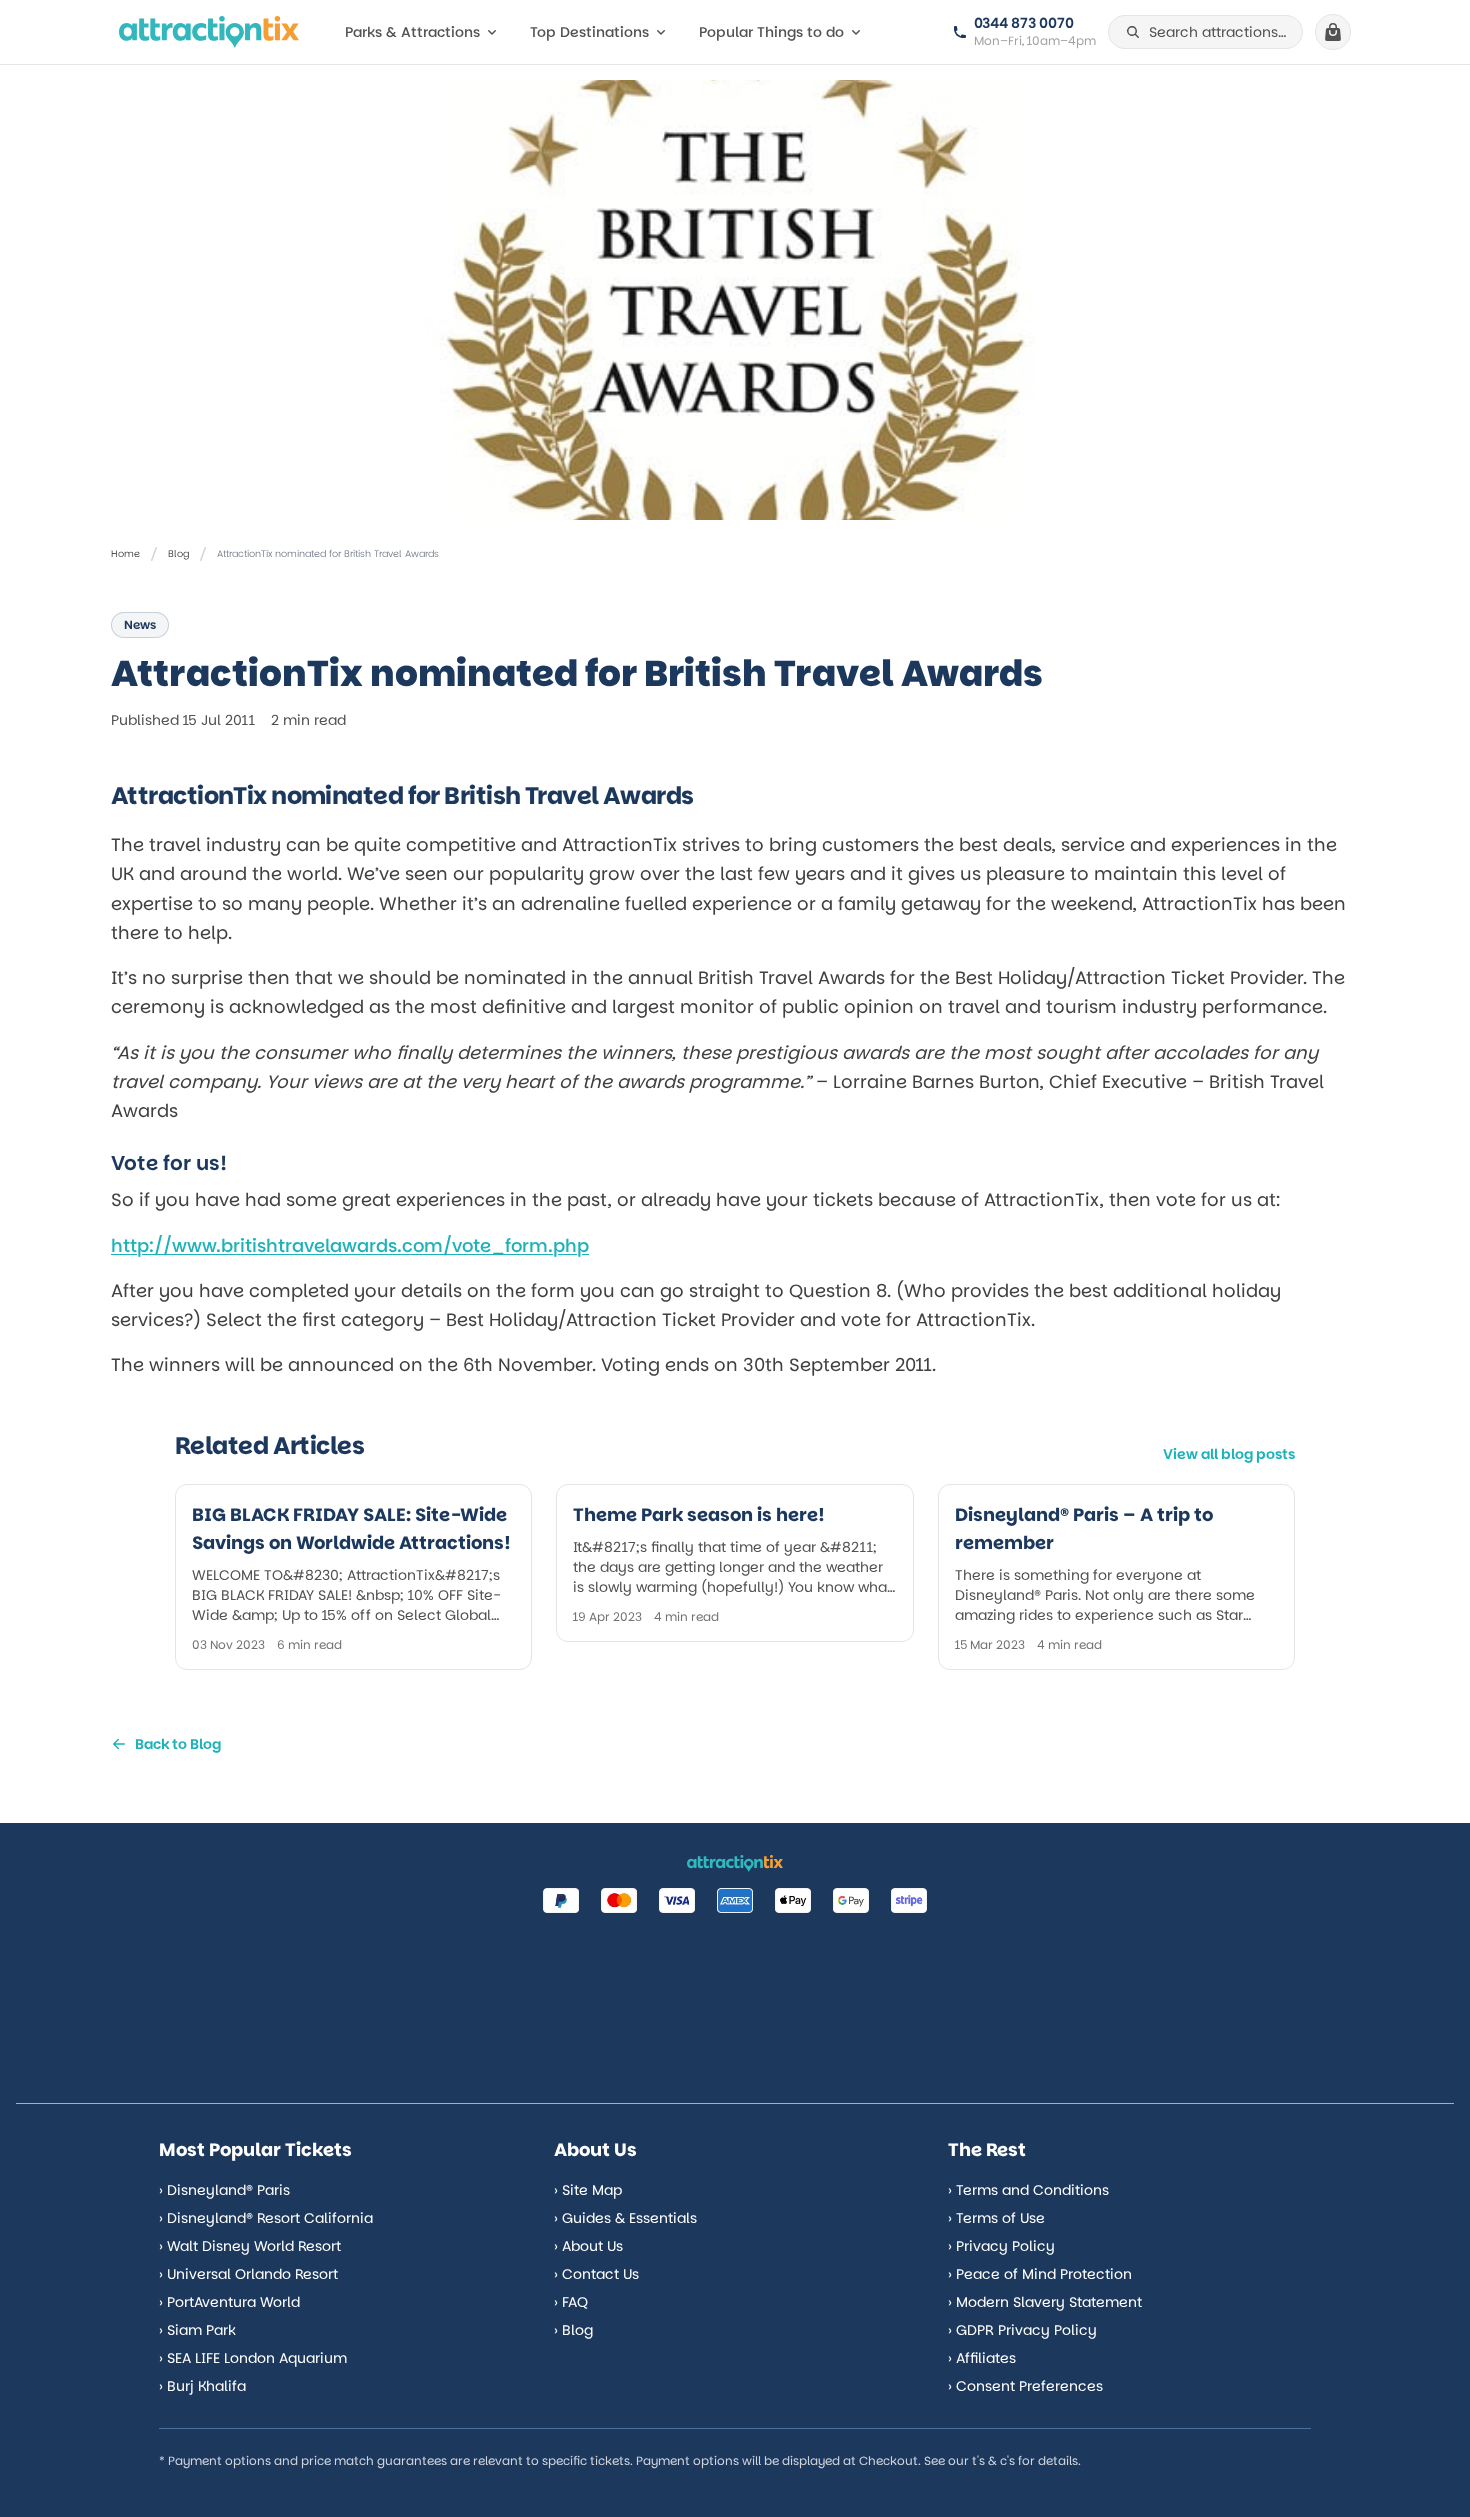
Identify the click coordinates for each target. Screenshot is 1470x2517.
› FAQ (571, 2302)
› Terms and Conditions (1028, 2190)
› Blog (573, 2330)
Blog (178, 553)
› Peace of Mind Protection (1040, 2274)
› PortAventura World (229, 2302)
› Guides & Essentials (625, 2218)
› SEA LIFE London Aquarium (253, 2358)
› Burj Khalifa (202, 2386)
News (140, 624)
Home (125, 553)
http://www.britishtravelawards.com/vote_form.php (350, 1245)
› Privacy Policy (1001, 2246)
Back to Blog (178, 1744)
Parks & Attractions (412, 32)
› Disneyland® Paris (224, 2190)
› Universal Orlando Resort (248, 2274)
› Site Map (588, 2190)
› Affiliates (982, 2358)
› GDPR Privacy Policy (1022, 2330)
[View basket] (1333, 32)
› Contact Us (596, 2274)
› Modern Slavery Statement (1045, 2302)
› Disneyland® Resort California (266, 2218)
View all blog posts (1229, 1454)
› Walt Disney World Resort (250, 2246)
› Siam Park (197, 2330)
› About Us (588, 2246)
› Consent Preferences (1025, 2386)
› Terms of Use (996, 2218)
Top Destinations (589, 32)
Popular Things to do (771, 32)
